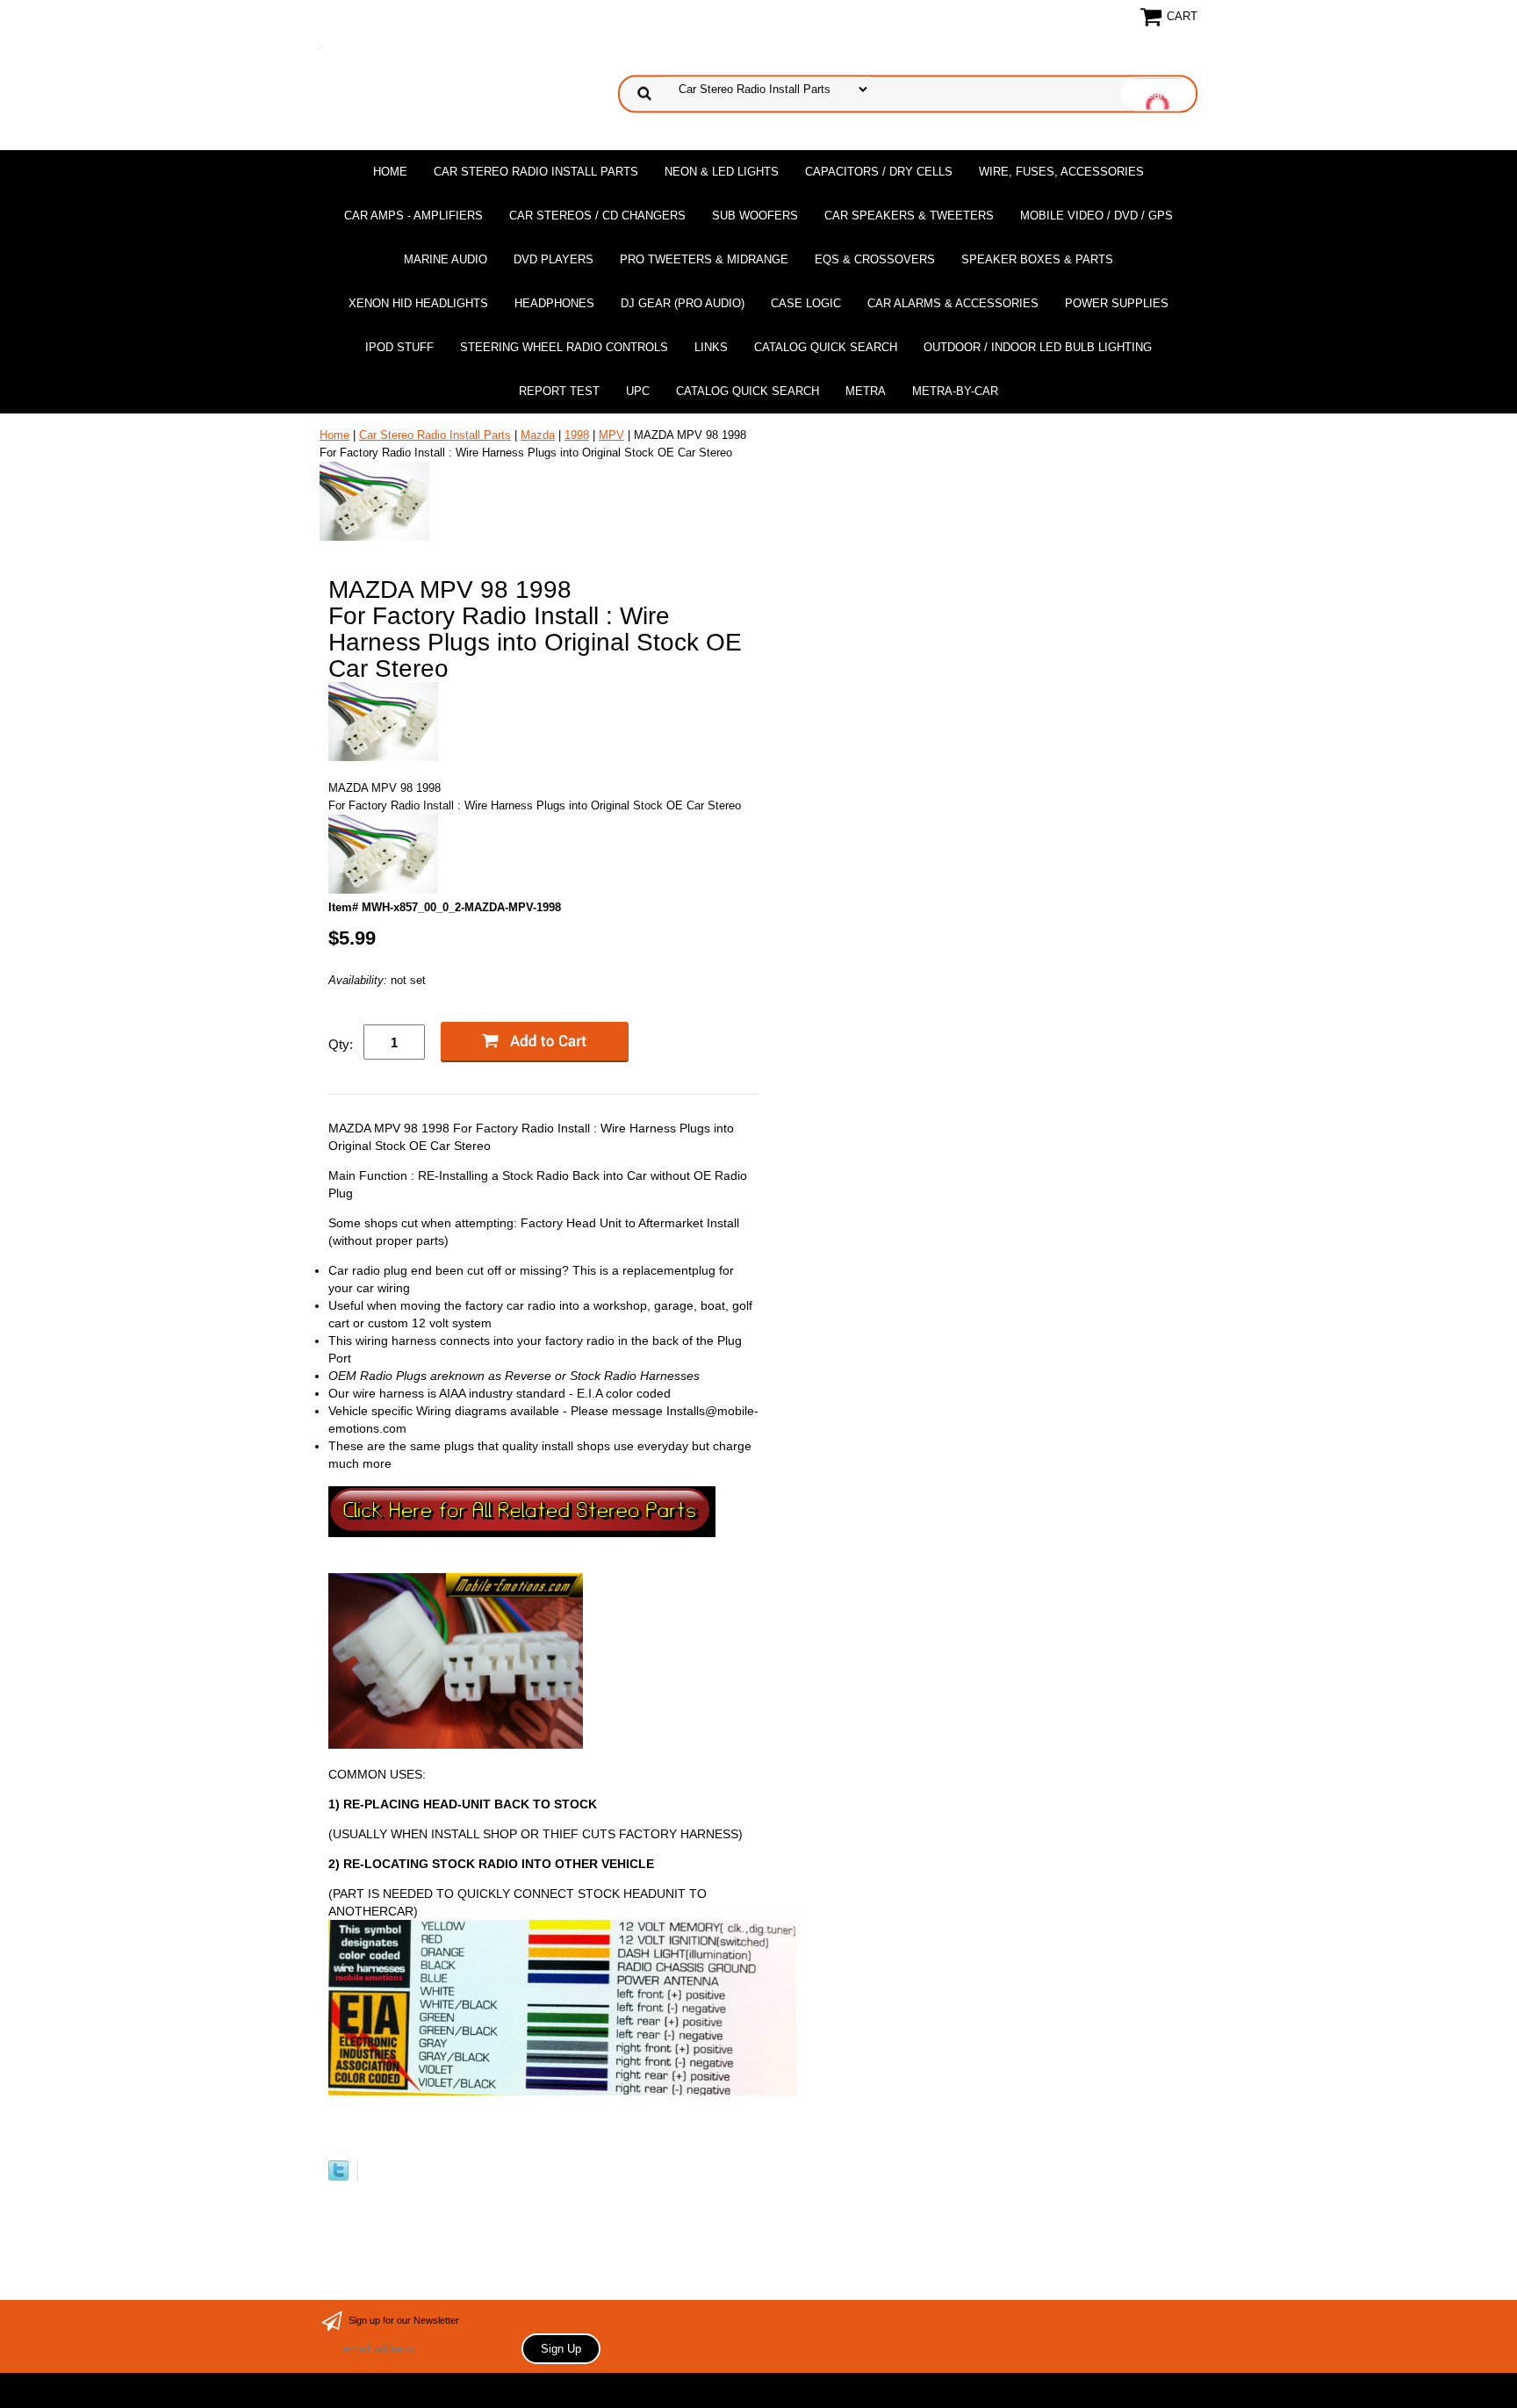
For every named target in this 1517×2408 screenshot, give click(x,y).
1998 (577, 435)
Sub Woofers (755, 216)
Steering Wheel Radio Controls (564, 347)
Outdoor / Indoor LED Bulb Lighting (1038, 347)
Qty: (341, 1044)
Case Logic (806, 303)
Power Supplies (1117, 303)
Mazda (538, 435)
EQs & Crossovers (875, 259)
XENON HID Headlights (418, 303)
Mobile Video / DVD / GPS (1096, 216)
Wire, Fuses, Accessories (1061, 172)
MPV (611, 435)
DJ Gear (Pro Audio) (683, 303)
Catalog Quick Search (826, 347)
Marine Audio (446, 259)
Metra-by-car (955, 391)
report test (559, 391)
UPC (638, 391)
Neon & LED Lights (722, 172)
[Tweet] (338, 2177)
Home (390, 172)
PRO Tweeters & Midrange (704, 259)
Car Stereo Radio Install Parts (536, 172)
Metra (866, 391)
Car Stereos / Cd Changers (597, 216)
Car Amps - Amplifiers (413, 216)
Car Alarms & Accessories (953, 303)
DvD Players (554, 259)
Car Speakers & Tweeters (909, 216)
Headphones (554, 303)
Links (711, 347)
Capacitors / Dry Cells (879, 172)
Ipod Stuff (399, 347)
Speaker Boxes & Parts (1037, 259)
